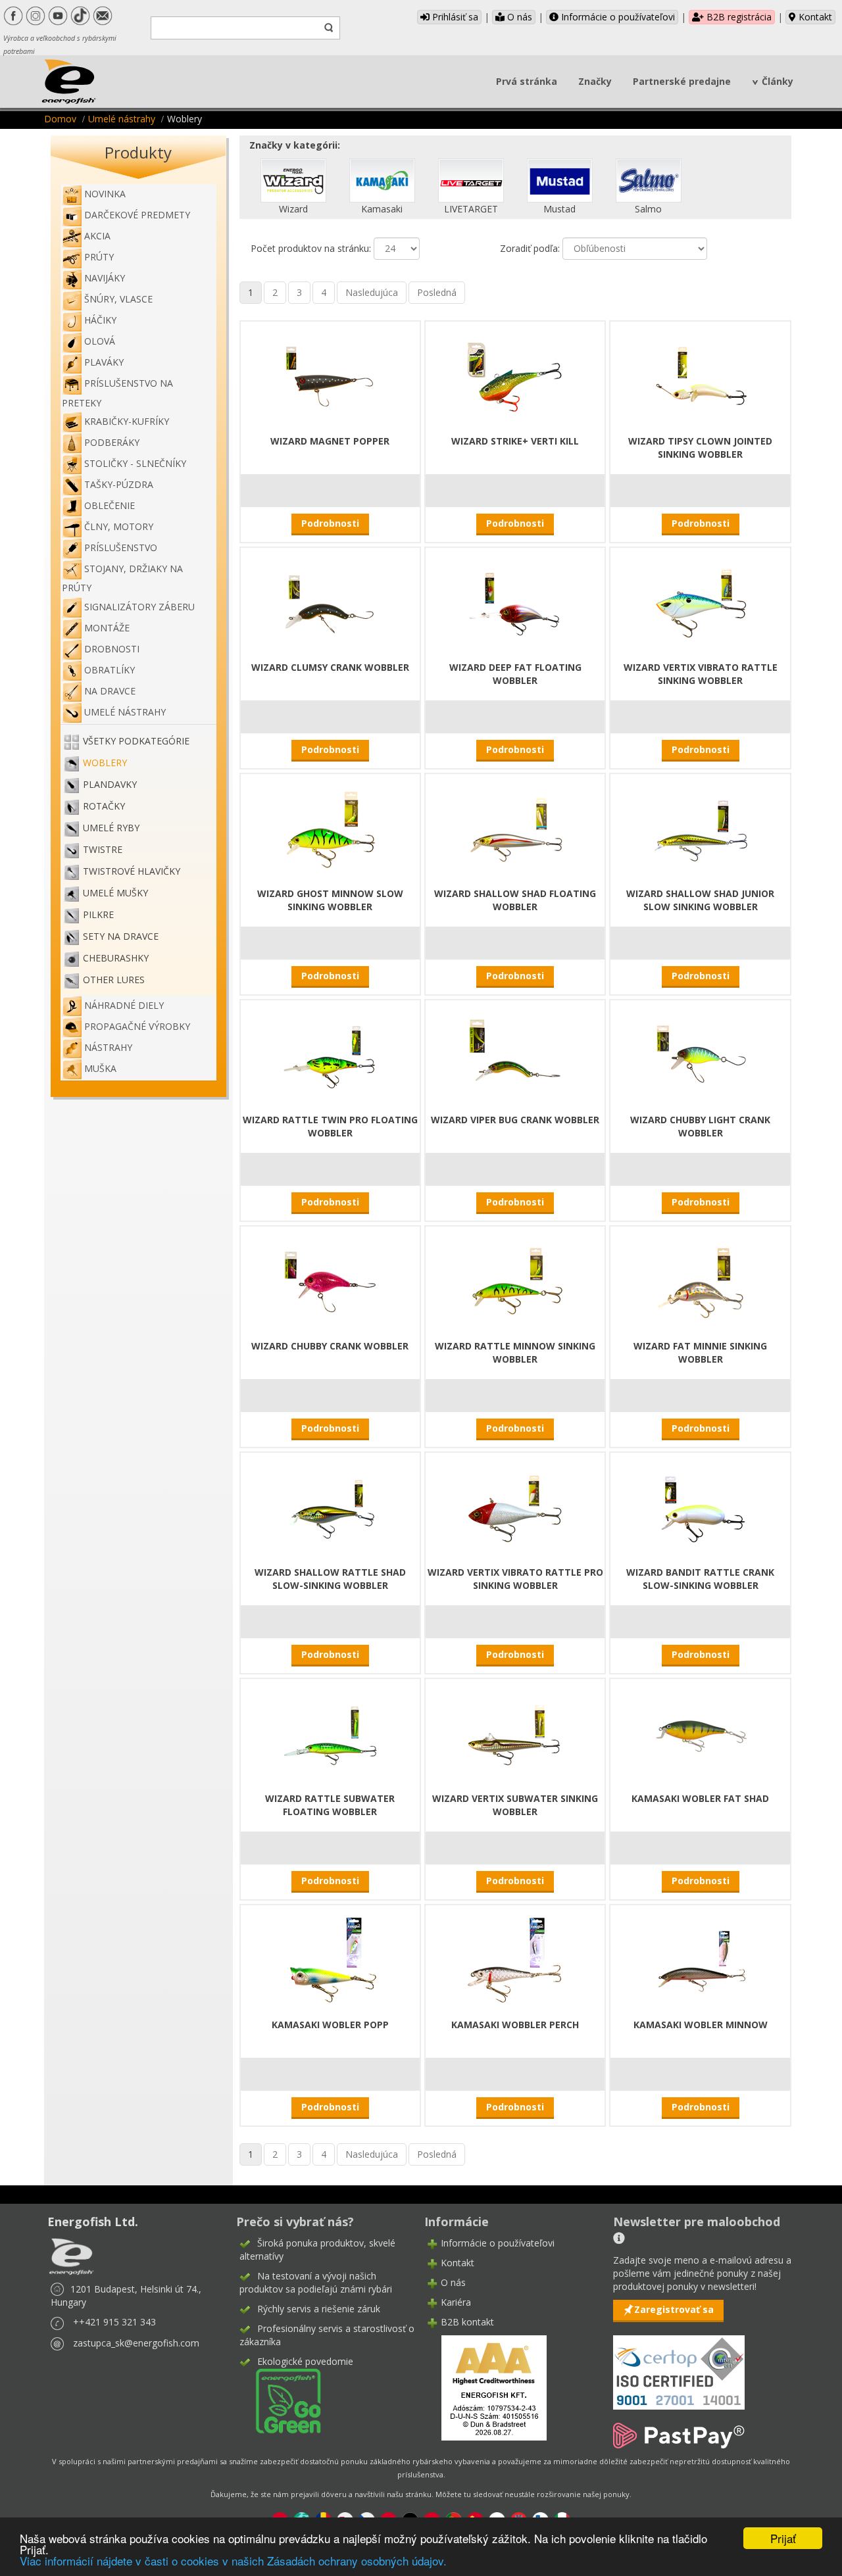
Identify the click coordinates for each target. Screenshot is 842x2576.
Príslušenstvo (121, 547)
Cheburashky (116, 958)
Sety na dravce (121, 936)
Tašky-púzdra (119, 484)
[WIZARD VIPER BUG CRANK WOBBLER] (515, 1055)
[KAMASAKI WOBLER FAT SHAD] (701, 1733)
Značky (595, 81)
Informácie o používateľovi (617, 17)
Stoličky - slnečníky (135, 463)
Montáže (107, 628)
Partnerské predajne (682, 81)
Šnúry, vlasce (118, 299)
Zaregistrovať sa (674, 2309)
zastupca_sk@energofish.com (136, 2343)
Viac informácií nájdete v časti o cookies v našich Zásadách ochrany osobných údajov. (233, 2561)
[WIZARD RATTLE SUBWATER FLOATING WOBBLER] (330, 1733)
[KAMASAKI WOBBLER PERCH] (515, 1959)
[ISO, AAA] (679, 2365)
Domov (60, 119)
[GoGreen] (280, 2400)
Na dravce (110, 691)
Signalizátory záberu (139, 607)
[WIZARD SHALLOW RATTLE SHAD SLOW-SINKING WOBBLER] (330, 1507)
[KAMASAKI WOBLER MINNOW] (701, 1959)
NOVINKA (105, 194)
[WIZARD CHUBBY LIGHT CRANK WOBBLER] (701, 1055)
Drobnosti (112, 649)
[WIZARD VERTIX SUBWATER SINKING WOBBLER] (515, 1733)
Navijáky (105, 278)
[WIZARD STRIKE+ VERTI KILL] (515, 376)
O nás (518, 17)
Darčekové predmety (137, 215)
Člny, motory (119, 526)
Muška (100, 1068)
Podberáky (112, 442)
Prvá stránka (527, 81)
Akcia (97, 236)
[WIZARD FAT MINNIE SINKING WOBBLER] (701, 1281)
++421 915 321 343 (114, 2322)
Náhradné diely (124, 1005)
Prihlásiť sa (454, 17)
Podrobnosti (330, 523)
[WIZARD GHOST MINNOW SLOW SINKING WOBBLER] (330, 828)
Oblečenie (110, 505)
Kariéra (456, 2302)
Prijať (783, 2538)
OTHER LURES (114, 980)
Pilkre (98, 914)
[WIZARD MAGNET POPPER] (330, 376)
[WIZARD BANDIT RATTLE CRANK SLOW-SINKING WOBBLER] (701, 1507)
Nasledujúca (372, 292)
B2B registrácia (738, 17)
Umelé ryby (111, 828)
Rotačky (104, 806)
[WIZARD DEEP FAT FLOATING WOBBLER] (515, 602)
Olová (100, 341)
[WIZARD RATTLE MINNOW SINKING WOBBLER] (515, 1281)
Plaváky (104, 362)
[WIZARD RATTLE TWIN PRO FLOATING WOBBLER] (330, 1055)
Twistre (103, 849)
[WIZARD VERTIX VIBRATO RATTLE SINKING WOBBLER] (701, 602)
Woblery (105, 763)
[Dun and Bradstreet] (485, 2387)
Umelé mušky (115, 893)
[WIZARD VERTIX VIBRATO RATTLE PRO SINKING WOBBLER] (515, 1507)
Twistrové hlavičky (132, 871)
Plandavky (110, 784)
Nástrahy (108, 1047)
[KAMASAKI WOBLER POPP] (330, 1959)
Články (778, 81)
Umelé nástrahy (122, 119)
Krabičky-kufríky (127, 421)
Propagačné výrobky (137, 1026)
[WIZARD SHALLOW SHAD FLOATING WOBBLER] (515, 828)
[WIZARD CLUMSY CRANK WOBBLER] (330, 602)
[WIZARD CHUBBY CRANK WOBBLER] (330, 1281)
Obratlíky (110, 670)
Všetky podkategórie (136, 741)
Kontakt (814, 17)
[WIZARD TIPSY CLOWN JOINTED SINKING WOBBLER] (701, 376)
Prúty (99, 257)
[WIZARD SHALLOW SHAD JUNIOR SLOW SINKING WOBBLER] (701, 828)
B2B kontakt (467, 2322)
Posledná (437, 292)
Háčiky (100, 320)
